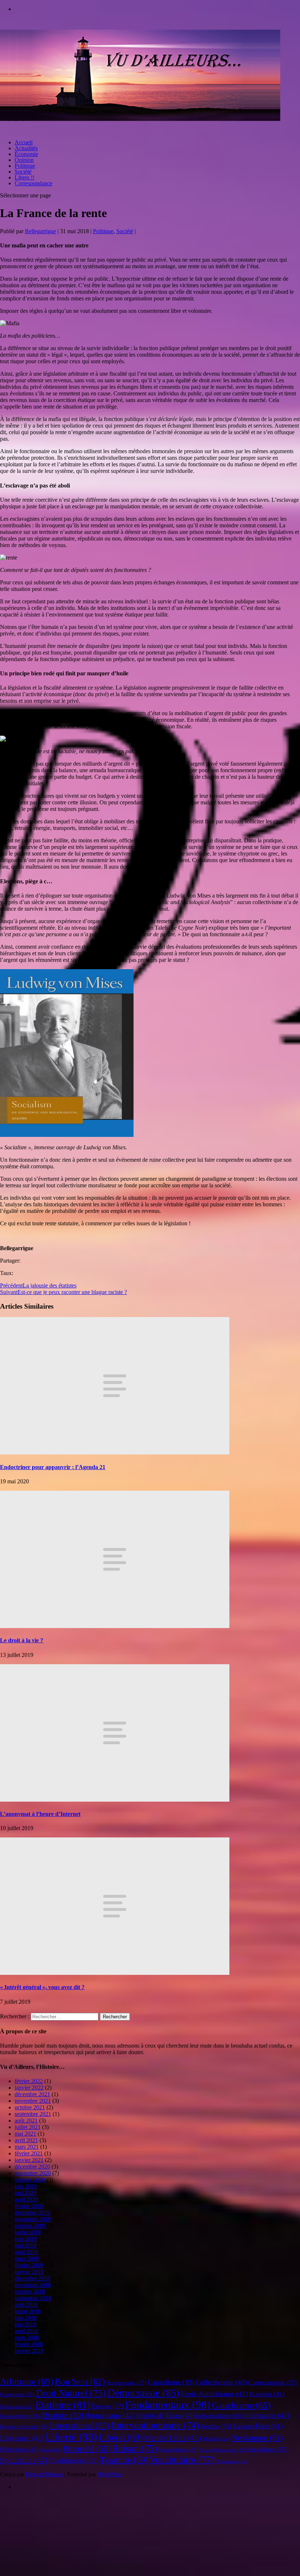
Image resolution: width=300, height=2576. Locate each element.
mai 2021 (25, 2134)
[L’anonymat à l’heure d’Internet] (115, 1800)
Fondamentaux (168, 2405)
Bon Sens (80, 2381)
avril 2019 (26, 2252)
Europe (108, 2406)
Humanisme (110, 2415)
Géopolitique (20, 2416)
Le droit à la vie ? (22, 1640)
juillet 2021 (28, 2127)
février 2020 (29, 2206)
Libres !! (25, 177)
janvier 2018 (29, 2351)
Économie (26, 154)
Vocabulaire (182, 2459)
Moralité (217, 2439)
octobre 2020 (30, 2180)
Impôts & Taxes (166, 2415)
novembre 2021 (33, 2101)
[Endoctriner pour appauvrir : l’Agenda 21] (115, 1452)
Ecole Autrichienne (214, 2394)
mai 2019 (25, 2245)
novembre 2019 (33, 2219)
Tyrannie (124, 2460)
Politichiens (19, 2449)
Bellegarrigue (40, 231)
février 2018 (29, 2344)
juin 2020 (26, 2186)
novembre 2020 (33, 2173)
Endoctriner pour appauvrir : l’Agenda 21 (53, 1467)
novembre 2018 (33, 2285)
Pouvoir (50, 2450)
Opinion (24, 160)
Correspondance (33, 183)
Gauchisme (241, 2405)
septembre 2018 (33, 2298)
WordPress (110, 2474)
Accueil (24, 142)
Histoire (63, 2415)
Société (23, 172)
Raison (135, 2448)
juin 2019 (26, 2239)
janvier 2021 (29, 2160)
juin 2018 (26, 2318)
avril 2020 (26, 2199)
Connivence (17, 2394)
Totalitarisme (74, 2460)
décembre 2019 (32, 2213)
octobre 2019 (30, 2226)
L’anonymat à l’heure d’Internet (40, 1814)
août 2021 (26, 2120)
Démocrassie (143, 2393)
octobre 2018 (30, 2292)
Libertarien (22, 2438)
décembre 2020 (32, 2167)
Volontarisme (231, 2461)
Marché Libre (173, 2438)
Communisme (273, 2382)
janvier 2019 (29, 2272)
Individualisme (219, 2416)
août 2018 (26, 2305)
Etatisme (63, 2405)
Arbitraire (27, 2381)
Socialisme (267, 2449)
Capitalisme (171, 2382)
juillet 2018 (28, 2311)
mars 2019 (27, 2259)
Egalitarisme (17, 2407)
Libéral (121, 2437)
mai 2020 (25, 2193)
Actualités (26, 148)
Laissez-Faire (258, 2426)
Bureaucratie (126, 2383)
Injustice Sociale (24, 2427)
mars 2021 (27, 2147)
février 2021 (29, 2153)
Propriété (87, 2449)
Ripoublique (178, 2450)
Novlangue (257, 2438)
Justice (216, 2426)
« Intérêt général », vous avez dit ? (42, 1987)
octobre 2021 (30, 2107)
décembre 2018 (32, 2278)
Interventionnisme (155, 2425)
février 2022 (29, 2081)
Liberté (71, 2437)
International (80, 2426)
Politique (25, 166)
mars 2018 (27, 2338)
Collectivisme (221, 2382)
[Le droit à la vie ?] (115, 1626)
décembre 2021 (32, 2094)
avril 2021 (26, 2140)
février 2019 (29, 2265)
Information (266, 2415)
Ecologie (267, 2394)
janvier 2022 (29, 2088)
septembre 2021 (33, 2114)
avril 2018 (26, 2331)
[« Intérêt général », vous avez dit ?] (115, 1973)
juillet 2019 (28, 2232)
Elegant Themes (44, 2474)
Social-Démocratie (222, 2450)
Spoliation (24, 2460)
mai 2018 (25, 2324)
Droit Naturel (71, 2393)
